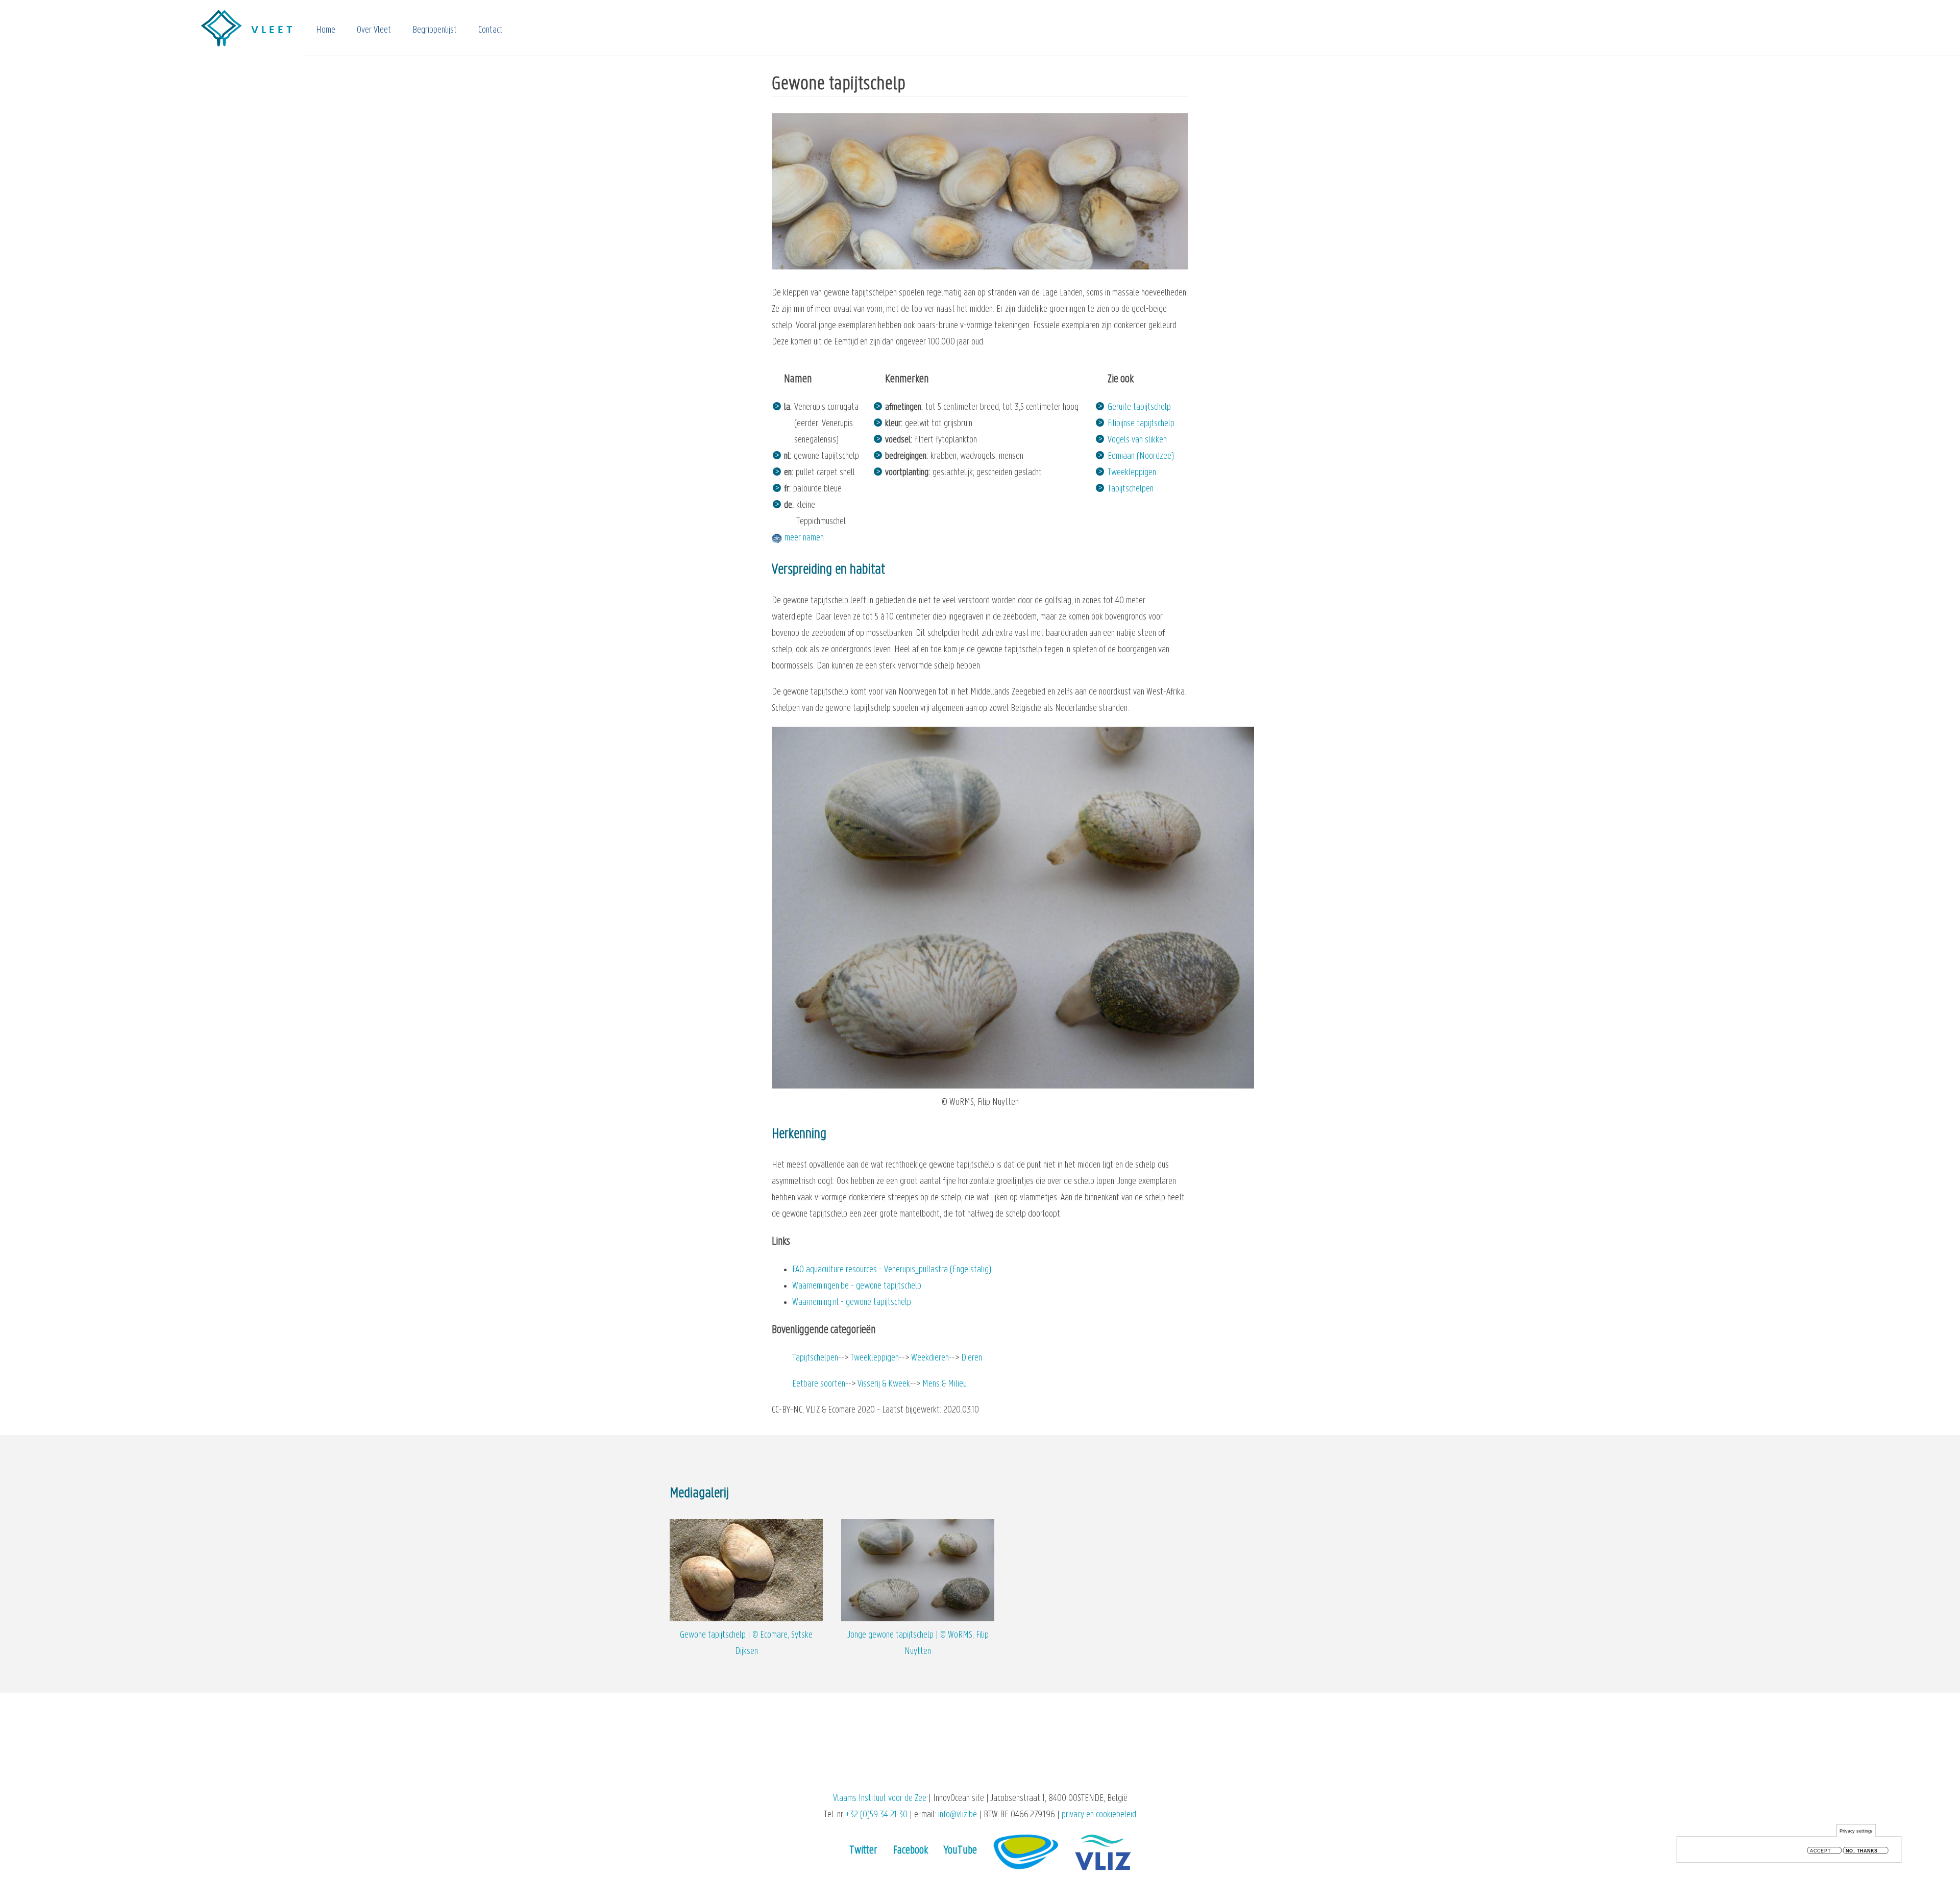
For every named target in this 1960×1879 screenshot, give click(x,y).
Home (326, 30)
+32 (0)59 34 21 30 (876, 1815)
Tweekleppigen (1132, 473)
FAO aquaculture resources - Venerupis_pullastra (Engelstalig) (892, 1270)
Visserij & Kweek (884, 1384)
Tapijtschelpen (1131, 489)
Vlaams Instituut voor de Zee (880, 1799)
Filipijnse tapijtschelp (1141, 424)
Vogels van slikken (1137, 440)
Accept (1820, 1851)
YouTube (960, 1851)
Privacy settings (1856, 1831)
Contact (491, 30)
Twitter (863, 1851)
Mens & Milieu (945, 1384)
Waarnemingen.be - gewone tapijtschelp (857, 1286)
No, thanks (1862, 1851)
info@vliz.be (958, 1815)
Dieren (972, 1358)
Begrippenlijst (435, 30)
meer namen (804, 538)
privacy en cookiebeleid (1099, 1815)
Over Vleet (374, 30)
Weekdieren (930, 1358)
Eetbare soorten (819, 1384)
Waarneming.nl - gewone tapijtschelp (852, 1303)
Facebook (911, 1851)
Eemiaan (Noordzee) (1141, 456)
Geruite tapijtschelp (1139, 407)
